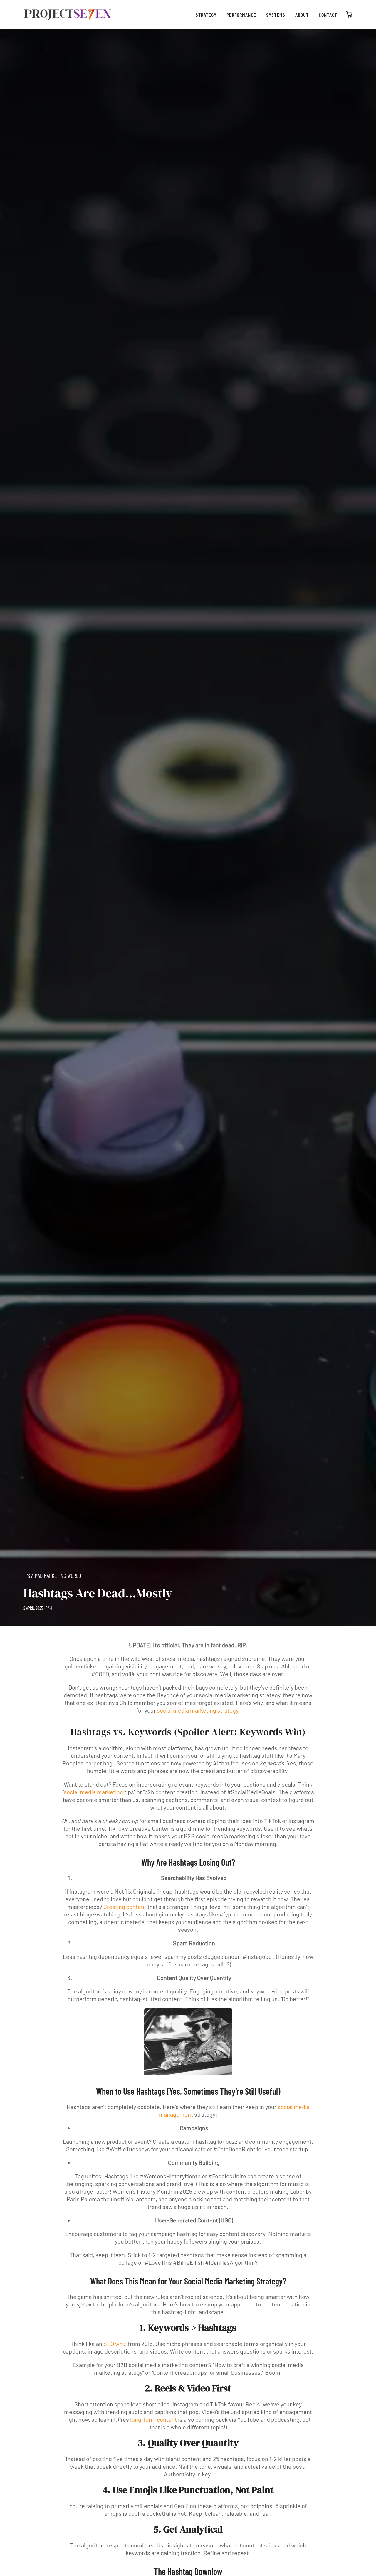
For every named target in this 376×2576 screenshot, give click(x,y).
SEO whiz (115, 2344)
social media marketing (93, 1792)
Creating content (125, 1907)
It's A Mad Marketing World (52, 1576)
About (302, 15)
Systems (276, 15)
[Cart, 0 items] (349, 15)
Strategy (206, 15)
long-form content (153, 2419)
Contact (328, 15)
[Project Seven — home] (68, 15)
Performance (241, 15)
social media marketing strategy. (198, 1710)
